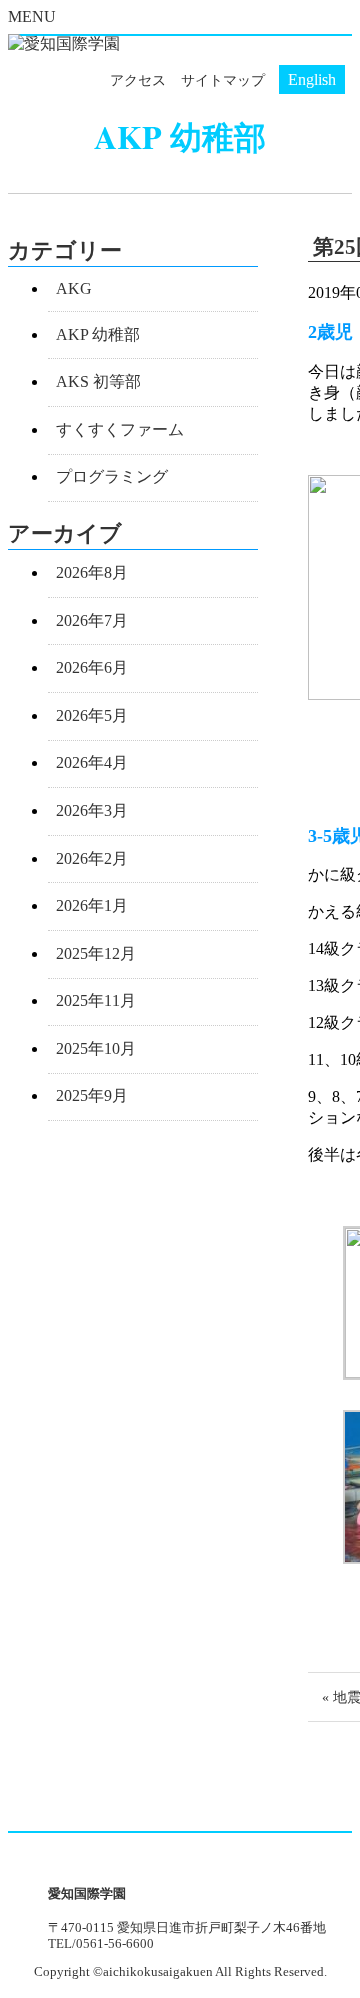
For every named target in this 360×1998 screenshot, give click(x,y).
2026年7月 (92, 620)
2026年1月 (92, 905)
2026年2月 (92, 858)
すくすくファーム (120, 429)
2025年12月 (96, 953)
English (312, 79)
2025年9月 (92, 1095)
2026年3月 (92, 810)
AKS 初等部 (98, 381)
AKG (74, 288)
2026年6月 (92, 667)
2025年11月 (96, 1000)
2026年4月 (92, 762)
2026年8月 (92, 572)
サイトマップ (223, 80)
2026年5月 (92, 715)
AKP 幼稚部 (98, 334)
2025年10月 (96, 1048)
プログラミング (112, 476)
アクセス (138, 80)
